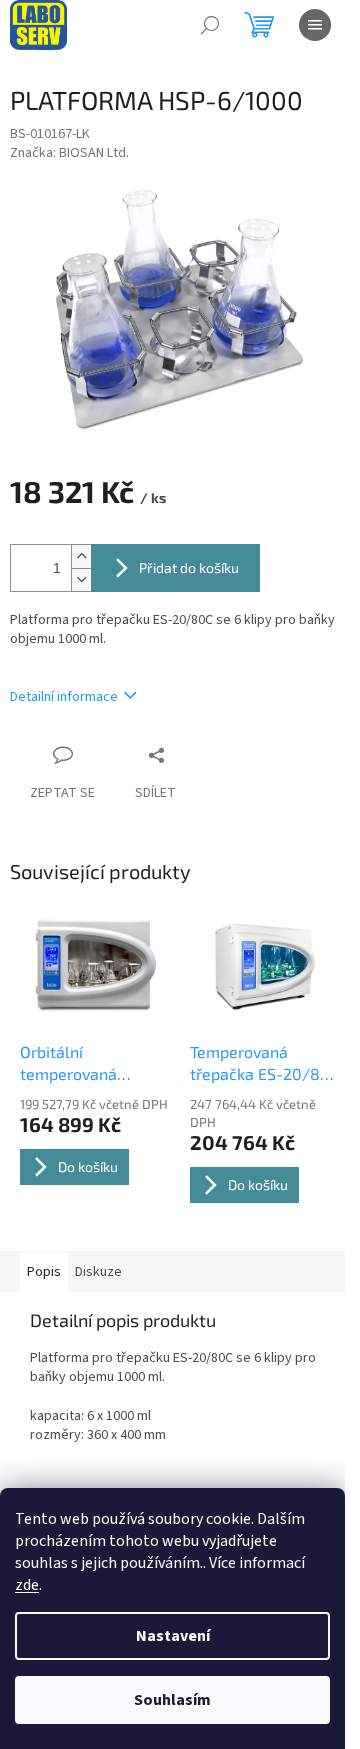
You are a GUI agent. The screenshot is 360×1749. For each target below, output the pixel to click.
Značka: (69, 153)
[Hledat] (210, 25)
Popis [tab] (44, 1272)
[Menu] (315, 25)
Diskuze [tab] (98, 1272)
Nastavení (173, 1636)
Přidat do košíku (189, 567)
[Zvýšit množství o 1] (81, 556)
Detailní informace (64, 697)
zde (27, 1585)
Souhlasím (172, 1700)
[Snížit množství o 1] (81, 579)
